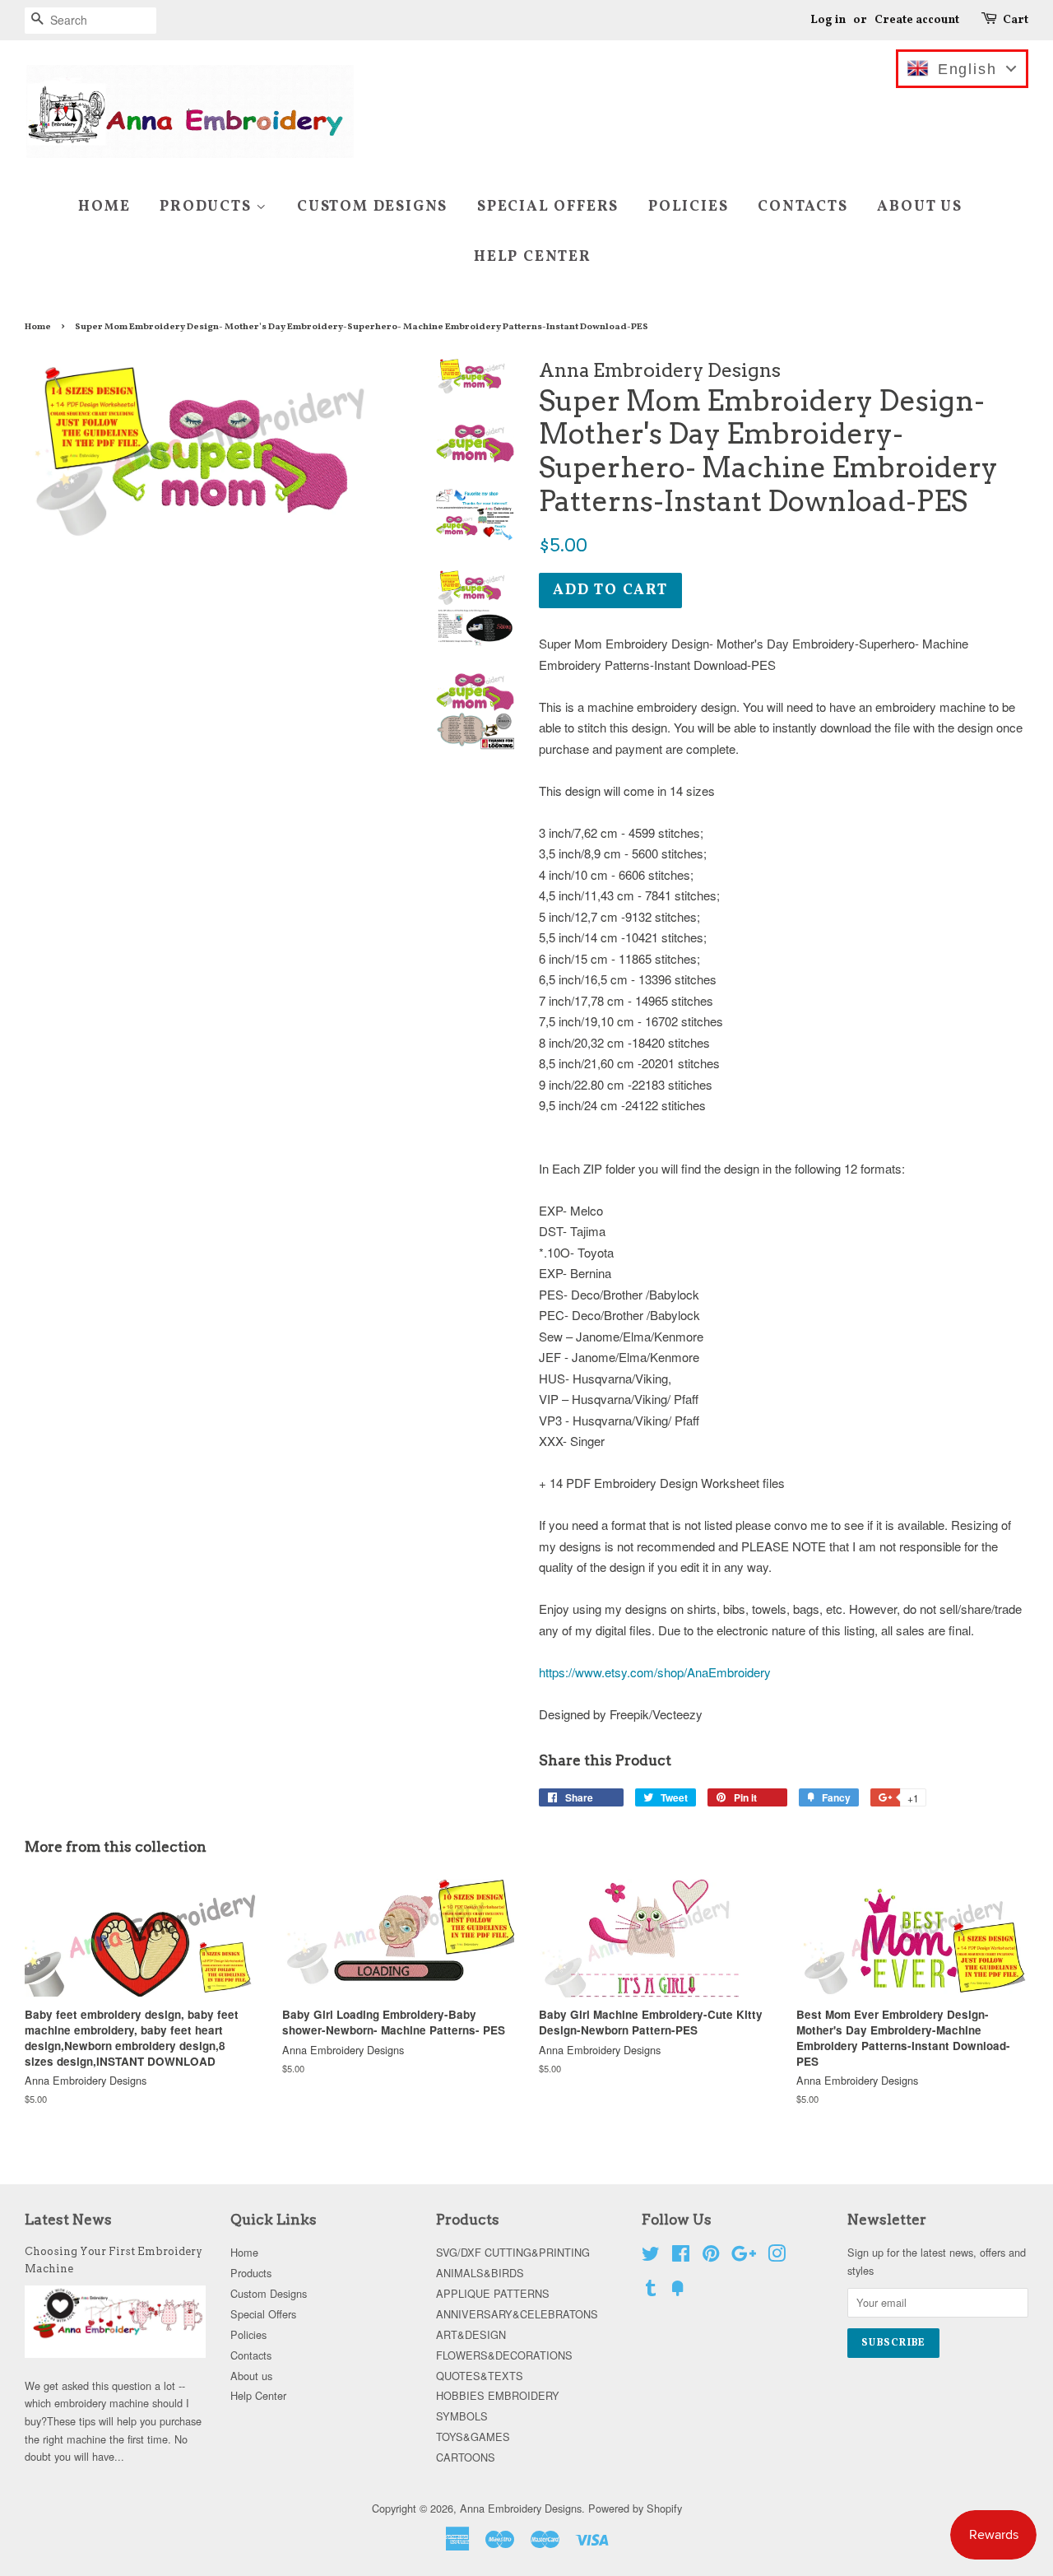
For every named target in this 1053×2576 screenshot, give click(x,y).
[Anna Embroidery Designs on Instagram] (777, 2256)
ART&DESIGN (471, 2334)
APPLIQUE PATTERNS (493, 2293)
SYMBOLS (462, 2416)
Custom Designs (372, 207)
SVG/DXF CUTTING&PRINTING (513, 2252)
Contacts (803, 207)
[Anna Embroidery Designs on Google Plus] (744, 2256)
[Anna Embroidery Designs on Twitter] (651, 2256)
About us (919, 207)
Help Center (533, 257)
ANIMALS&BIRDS (480, 2273)
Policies (688, 207)
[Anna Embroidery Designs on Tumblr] (651, 2291)
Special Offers (548, 207)
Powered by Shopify (635, 2508)
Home (104, 207)
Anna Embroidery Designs (521, 2508)
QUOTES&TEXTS (480, 2376)
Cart (1016, 20)
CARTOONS (466, 2457)
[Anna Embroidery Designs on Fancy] (678, 2291)
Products (208, 207)
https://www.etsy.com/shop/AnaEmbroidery (655, 1672)
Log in (828, 20)
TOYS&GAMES (473, 2437)
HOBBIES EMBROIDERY (498, 2395)
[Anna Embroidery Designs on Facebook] (681, 2256)
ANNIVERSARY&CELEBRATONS (517, 2314)
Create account (917, 20)
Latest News (68, 2220)
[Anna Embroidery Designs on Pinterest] (711, 2256)
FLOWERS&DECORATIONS (504, 2355)
